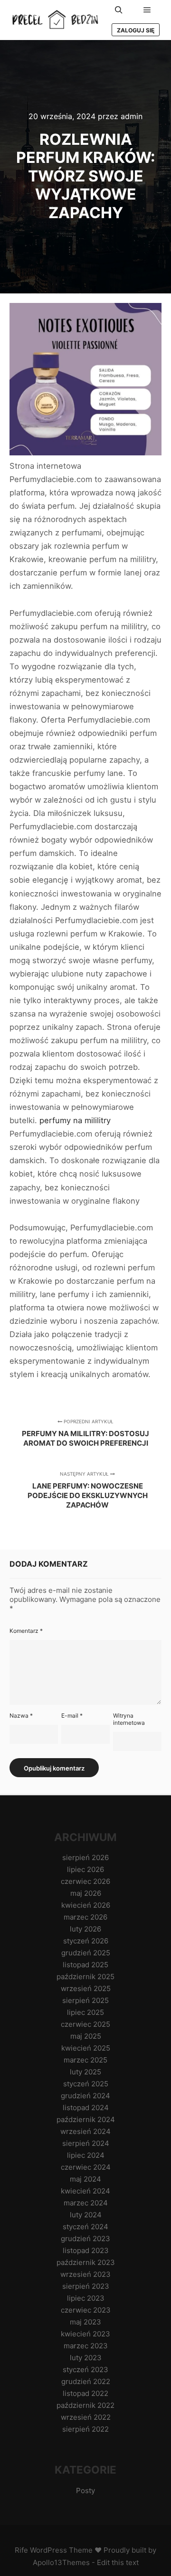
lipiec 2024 (86, 2155)
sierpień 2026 (85, 1857)
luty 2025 (85, 2072)
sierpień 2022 (85, 2429)
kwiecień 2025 (86, 2048)
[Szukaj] (119, 10)
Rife (21, 2550)
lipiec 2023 (86, 2298)
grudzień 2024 (85, 2096)
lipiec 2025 (85, 2012)
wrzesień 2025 (86, 1988)
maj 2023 (85, 2322)
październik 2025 (85, 1977)
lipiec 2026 (85, 1869)
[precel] (57, 20)
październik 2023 (86, 2262)
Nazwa (21, 1716)
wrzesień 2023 (85, 2274)
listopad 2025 (85, 1965)
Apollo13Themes (61, 2562)
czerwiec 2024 (86, 2167)
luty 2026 (85, 1929)
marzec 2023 (86, 2346)
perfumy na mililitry (75, 1120)
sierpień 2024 (86, 2143)
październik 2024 (86, 2119)
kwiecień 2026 (86, 1905)
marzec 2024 (86, 2203)
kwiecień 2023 (85, 2334)
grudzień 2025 (86, 1953)
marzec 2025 (85, 2060)
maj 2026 (86, 1893)
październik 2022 (85, 2405)
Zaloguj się (136, 30)
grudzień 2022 (86, 2381)
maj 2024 (85, 2179)
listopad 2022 (85, 2393)
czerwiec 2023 (86, 2310)
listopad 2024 (86, 2108)
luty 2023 (86, 2358)
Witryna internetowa (129, 1719)
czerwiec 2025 (85, 2024)
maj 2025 (86, 2036)
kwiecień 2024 (85, 2191)
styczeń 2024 (85, 2227)
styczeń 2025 (86, 2084)
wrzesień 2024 (85, 2131)
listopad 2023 (86, 2250)
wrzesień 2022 (86, 2417)
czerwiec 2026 (85, 1881)
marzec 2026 (85, 1917)
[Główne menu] (147, 10)
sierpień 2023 (86, 2286)
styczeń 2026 (86, 1941)
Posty (85, 2490)
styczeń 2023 (85, 2370)
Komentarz (26, 1631)
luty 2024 (86, 2215)
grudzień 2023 (85, 2239)
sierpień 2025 (85, 2000)
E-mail (72, 1716)
